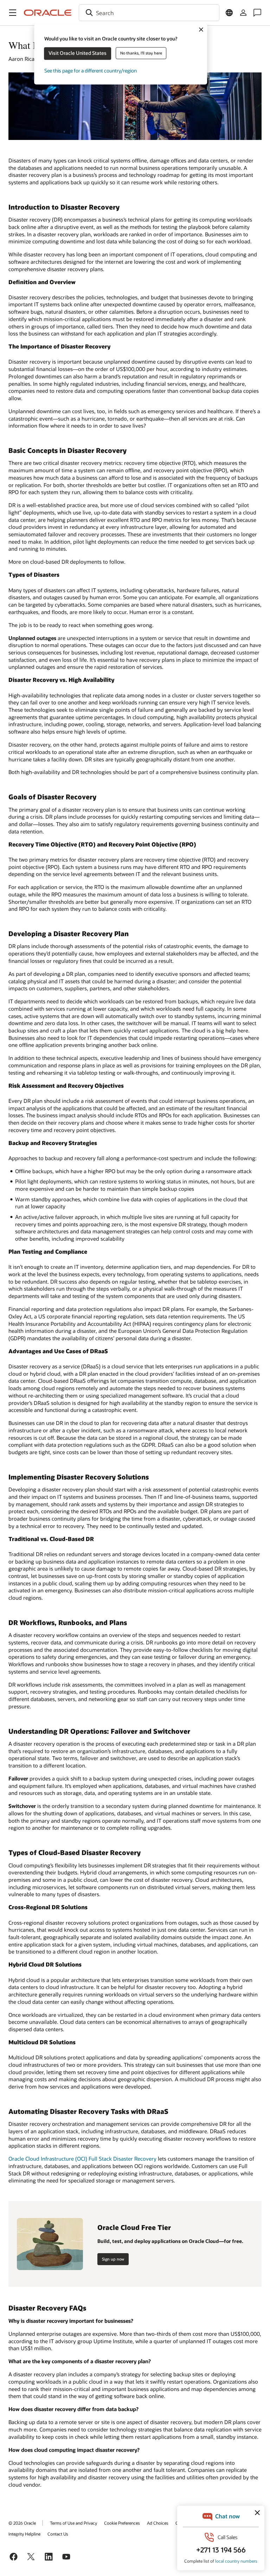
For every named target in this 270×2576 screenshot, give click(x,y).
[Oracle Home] (48, 13)
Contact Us (58, 2534)
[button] (13, 13)
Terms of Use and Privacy (73, 2523)
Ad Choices (158, 2523)
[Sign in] (243, 13)
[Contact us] (257, 13)
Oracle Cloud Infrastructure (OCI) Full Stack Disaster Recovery (82, 2159)
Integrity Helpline (24, 2534)
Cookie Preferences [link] (122, 2523)
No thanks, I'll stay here (141, 53)
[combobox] (149, 13)
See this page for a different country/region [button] (91, 71)
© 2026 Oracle (22, 2523)
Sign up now (113, 2259)
